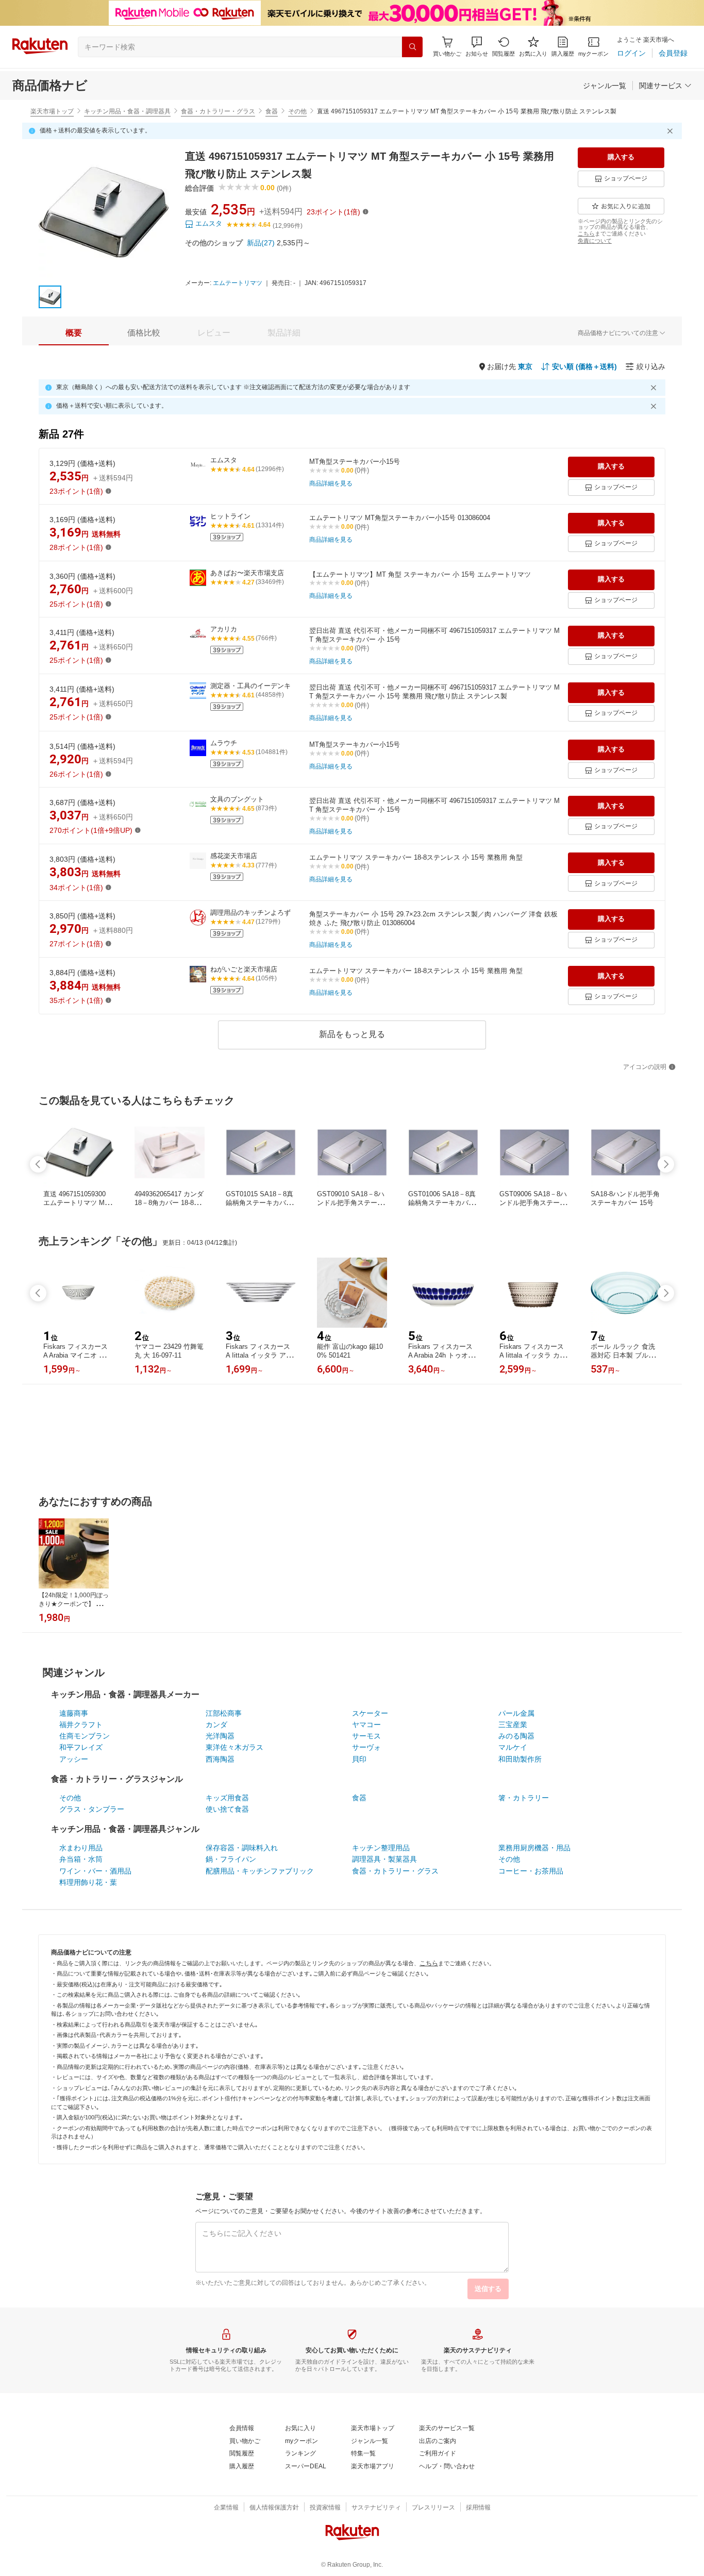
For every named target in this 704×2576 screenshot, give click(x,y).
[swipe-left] (38, 1164)
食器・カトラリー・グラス (218, 111)
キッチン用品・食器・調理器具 (127, 111)
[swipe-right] (666, 1164)
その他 (297, 111)
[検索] (412, 47)
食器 (272, 111)
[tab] (74, 333)
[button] (477, 47)
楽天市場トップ (52, 111)
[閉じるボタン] (672, 131)
